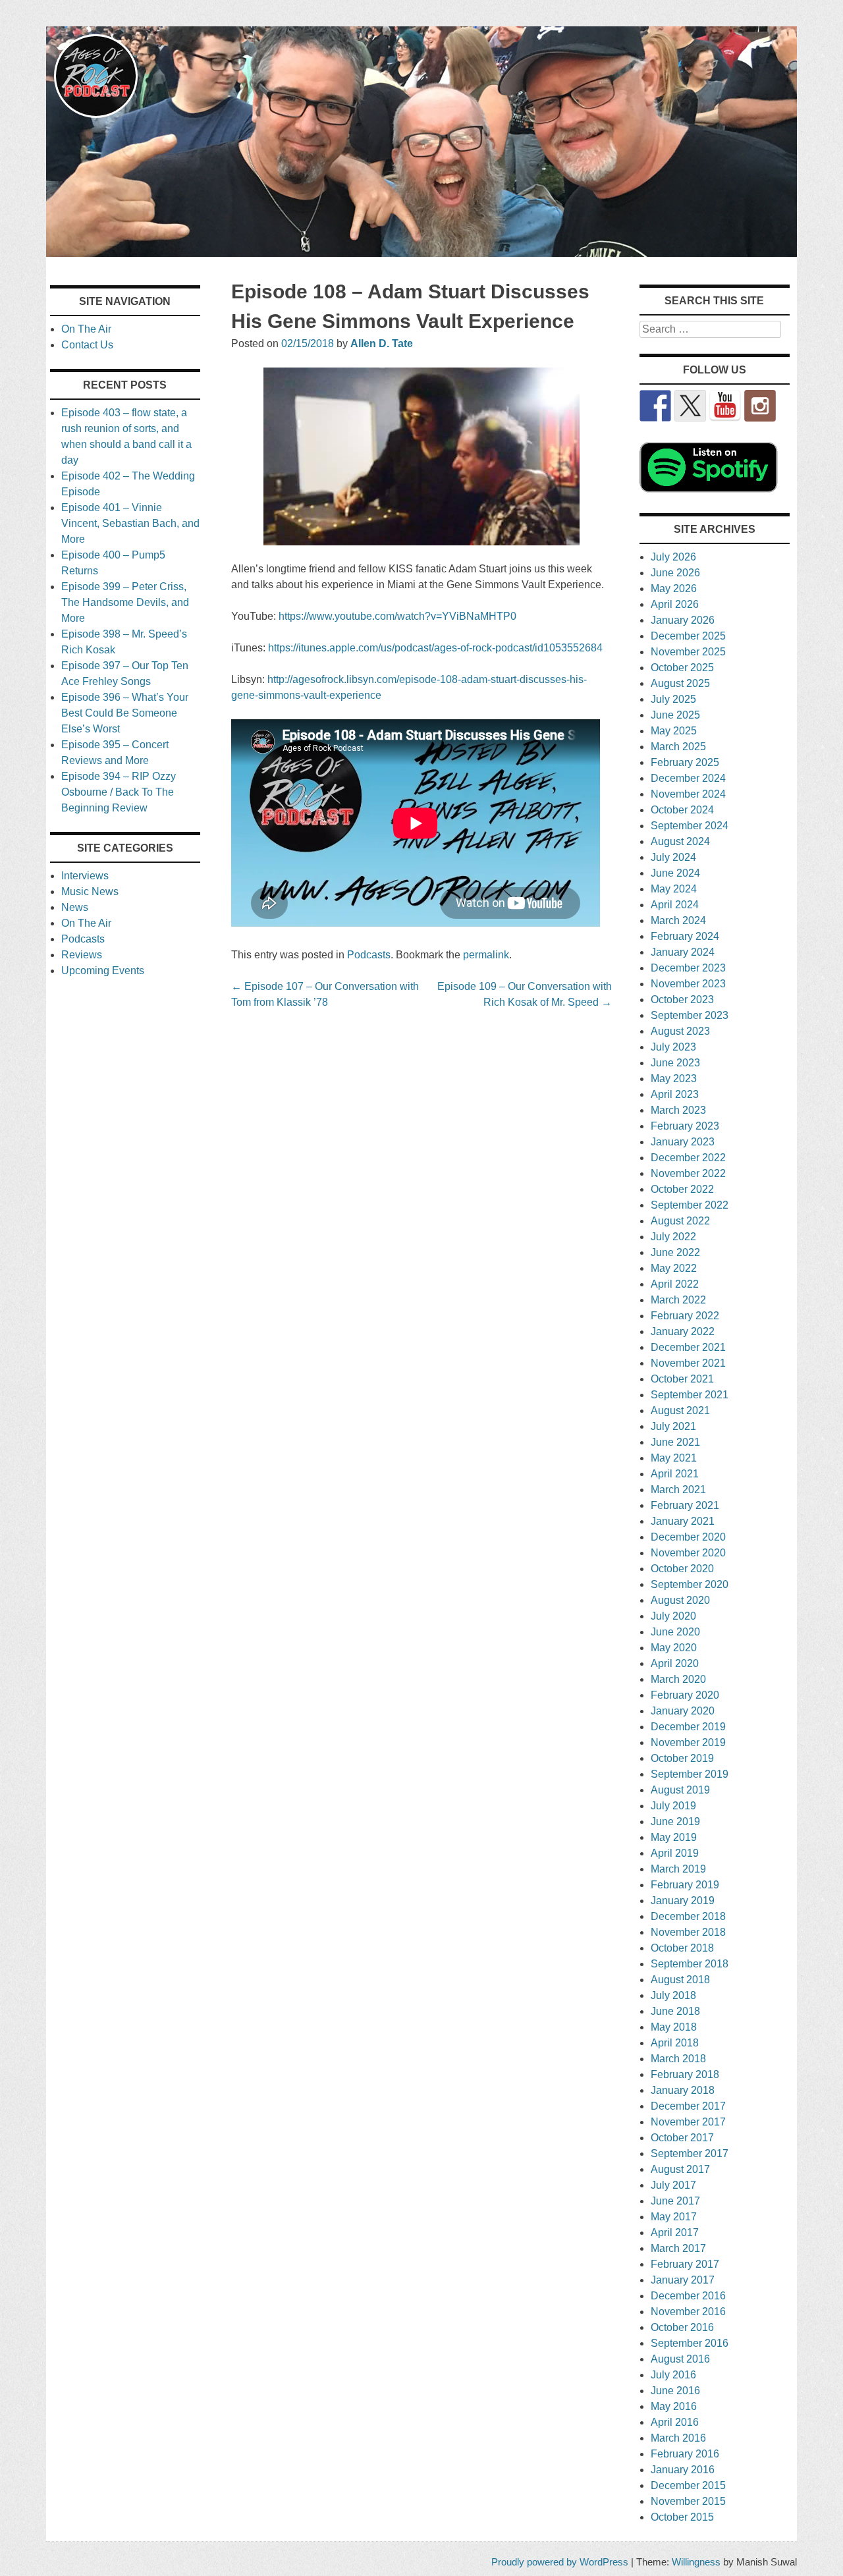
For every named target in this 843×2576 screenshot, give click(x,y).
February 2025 (685, 762)
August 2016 (680, 2359)
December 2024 (688, 778)
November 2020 (688, 1553)
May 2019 (674, 1837)
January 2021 (683, 1521)
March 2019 (678, 1869)
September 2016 (690, 2343)
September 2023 (690, 1015)
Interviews (85, 876)
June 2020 (675, 1632)
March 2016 (678, 2438)
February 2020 (685, 1695)
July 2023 (673, 1047)
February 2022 (685, 1316)
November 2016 (688, 2312)
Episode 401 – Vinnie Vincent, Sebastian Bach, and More (130, 523)
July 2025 (673, 699)
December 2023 (688, 968)
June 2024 (675, 873)
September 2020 (690, 1584)
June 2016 (675, 2391)
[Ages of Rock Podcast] (421, 253)
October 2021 (682, 1379)
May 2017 (674, 2217)
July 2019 (673, 1806)
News (75, 907)
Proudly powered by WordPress (560, 2562)
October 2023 (682, 1000)
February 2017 (685, 2264)
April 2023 (675, 1094)
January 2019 (683, 1901)
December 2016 (688, 2296)
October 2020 (682, 1569)
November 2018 (688, 1932)
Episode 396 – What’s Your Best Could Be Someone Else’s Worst (125, 713)
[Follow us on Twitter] (690, 406)
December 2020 (688, 1537)
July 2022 (673, 1237)
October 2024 (682, 810)
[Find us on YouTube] (725, 406)
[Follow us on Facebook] (655, 406)
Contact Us (87, 345)
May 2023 (674, 1079)
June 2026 (675, 573)
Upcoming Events (103, 971)
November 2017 (688, 2122)
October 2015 (682, 2517)
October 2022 (682, 1189)
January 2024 (683, 952)
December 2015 (688, 2485)
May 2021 (674, 1458)
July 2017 (673, 2185)
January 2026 (683, 620)
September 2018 (690, 1964)
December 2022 (688, 1158)
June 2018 (675, 2011)
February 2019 (685, 1885)
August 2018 (680, 1980)
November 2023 (688, 984)
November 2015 (688, 2501)
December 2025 (688, 636)
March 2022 (678, 1300)
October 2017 (682, 2138)
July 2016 (673, 2375)
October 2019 (682, 1758)
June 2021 (675, 1442)
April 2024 (675, 905)
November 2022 (688, 1173)
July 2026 (673, 557)
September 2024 (690, 826)
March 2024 (678, 920)
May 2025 (674, 731)
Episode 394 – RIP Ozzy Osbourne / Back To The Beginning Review (119, 792)
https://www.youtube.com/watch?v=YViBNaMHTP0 (397, 616)
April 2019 (675, 1853)
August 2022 (680, 1221)
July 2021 (673, 1426)
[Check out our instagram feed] (760, 406)
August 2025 (680, 683)
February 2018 (685, 2074)
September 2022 (690, 1205)
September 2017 (690, 2153)
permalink (486, 955)
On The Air (86, 329)
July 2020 (673, 1616)
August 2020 (680, 1600)
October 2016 (682, 2327)
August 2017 (680, 2169)
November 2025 (688, 652)
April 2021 (675, 1474)
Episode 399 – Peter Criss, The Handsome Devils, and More (125, 602)
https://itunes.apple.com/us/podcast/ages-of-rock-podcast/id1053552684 (435, 648)
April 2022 (675, 1284)
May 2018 (674, 2027)
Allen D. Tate (382, 343)
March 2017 (678, 2248)
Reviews (82, 955)
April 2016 (675, 2422)
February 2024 (685, 936)
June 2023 (675, 1063)
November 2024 (688, 794)
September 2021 (690, 1395)
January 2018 (683, 2090)
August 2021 (680, 1411)
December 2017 (688, 2106)
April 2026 (675, 604)
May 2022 (674, 1268)
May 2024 (674, 889)
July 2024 (673, 857)
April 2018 (675, 2043)
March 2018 (678, 2059)
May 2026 (674, 589)
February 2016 (685, 2454)
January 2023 (683, 1142)
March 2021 (678, 1490)
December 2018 (688, 1916)
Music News (90, 891)
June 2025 (675, 715)
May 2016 (674, 2406)
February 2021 (685, 1505)
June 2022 (675, 1252)
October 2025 (682, 668)
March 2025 (678, 747)
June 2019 (675, 1822)
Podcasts (369, 955)
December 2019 (688, 1727)
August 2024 (680, 841)
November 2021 (688, 1363)
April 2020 (675, 1663)
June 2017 (675, 2201)
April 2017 (675, 2233)
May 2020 (674, 1648)
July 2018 (673, 1995)
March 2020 (678, 1679)
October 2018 (682, 1948)
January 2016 (683, 2470)
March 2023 (678, 1110)
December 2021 (688, 1347)
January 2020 (683, 1711)
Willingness (696, 2562)
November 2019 (688, 1742)
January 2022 (683, 1331)
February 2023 (685, 1126)
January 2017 (683, 2280)
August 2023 (680, 1031)
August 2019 (680, 1790)
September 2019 (690, 1774)
